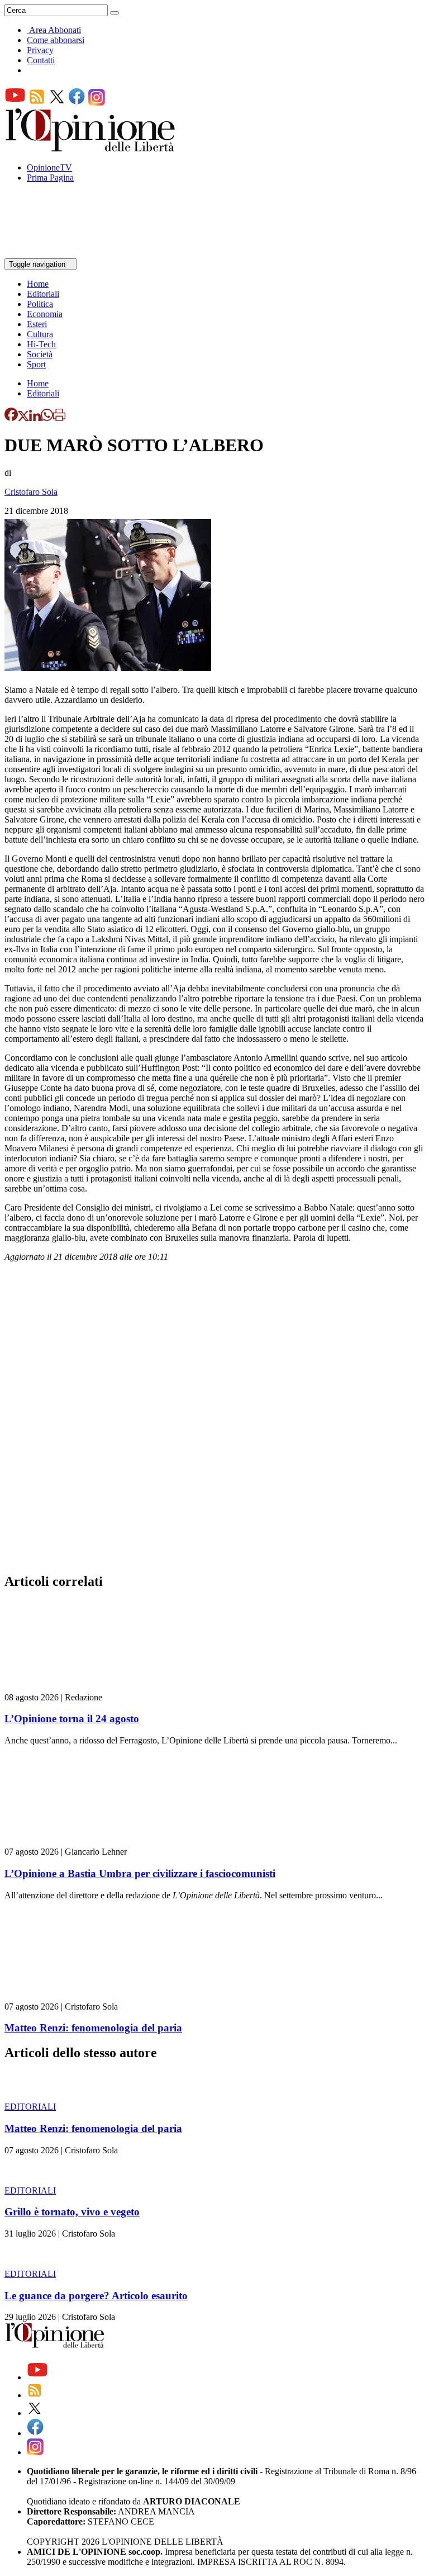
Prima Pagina (50, 178)
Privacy (40, 50)
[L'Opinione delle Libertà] (91, 148)
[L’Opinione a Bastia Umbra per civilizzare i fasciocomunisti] (71, 1842)
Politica (40, 304)
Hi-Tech (41, 344)
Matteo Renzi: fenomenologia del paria (93, 2028)
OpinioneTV (49, 167)
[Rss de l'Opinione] (37, 103)
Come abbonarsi (56, 40)
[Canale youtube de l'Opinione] (15, 103)
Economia (45, 314)
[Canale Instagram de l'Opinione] (97, 103)
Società (40, 354)
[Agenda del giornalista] (53, 253)
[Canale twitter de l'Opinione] (57, 103)
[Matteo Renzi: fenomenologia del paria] (71, 1996)
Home (38, 284)
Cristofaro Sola (31, 492)
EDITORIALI (30, 2107)
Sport (36, 364)
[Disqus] (214, 1421)
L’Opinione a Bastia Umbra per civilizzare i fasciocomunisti (140, 1873)
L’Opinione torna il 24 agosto (72, 1719)
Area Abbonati (55, 30)
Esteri (37, 324)
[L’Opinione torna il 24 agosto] (71, 1687)
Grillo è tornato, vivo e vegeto (72, 2212)
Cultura (40, 334)
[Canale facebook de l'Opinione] (77, 103)
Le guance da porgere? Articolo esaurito (96, 2296)
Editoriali (43, 294)
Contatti (41, 60)
